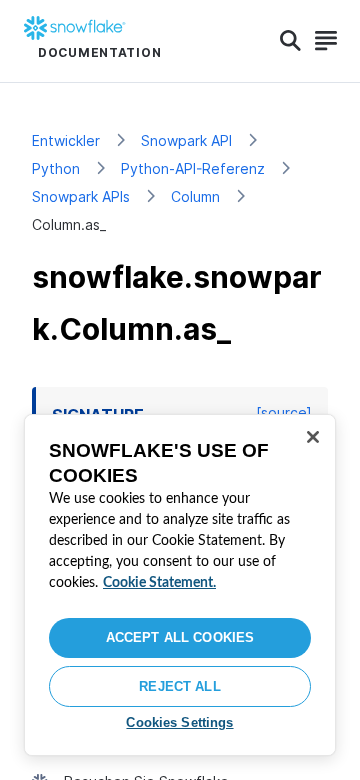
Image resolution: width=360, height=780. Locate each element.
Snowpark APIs (81, 196)
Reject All (179, 686)
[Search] (290, 41)
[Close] (313, 437)
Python (56, 168)
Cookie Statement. (159, 583)
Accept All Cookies (180, 637)
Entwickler (66, 140)
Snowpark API (186, 140)
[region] (180, 585)
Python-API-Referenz (193, 168)
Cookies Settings (179, 722)
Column (195, 196)
